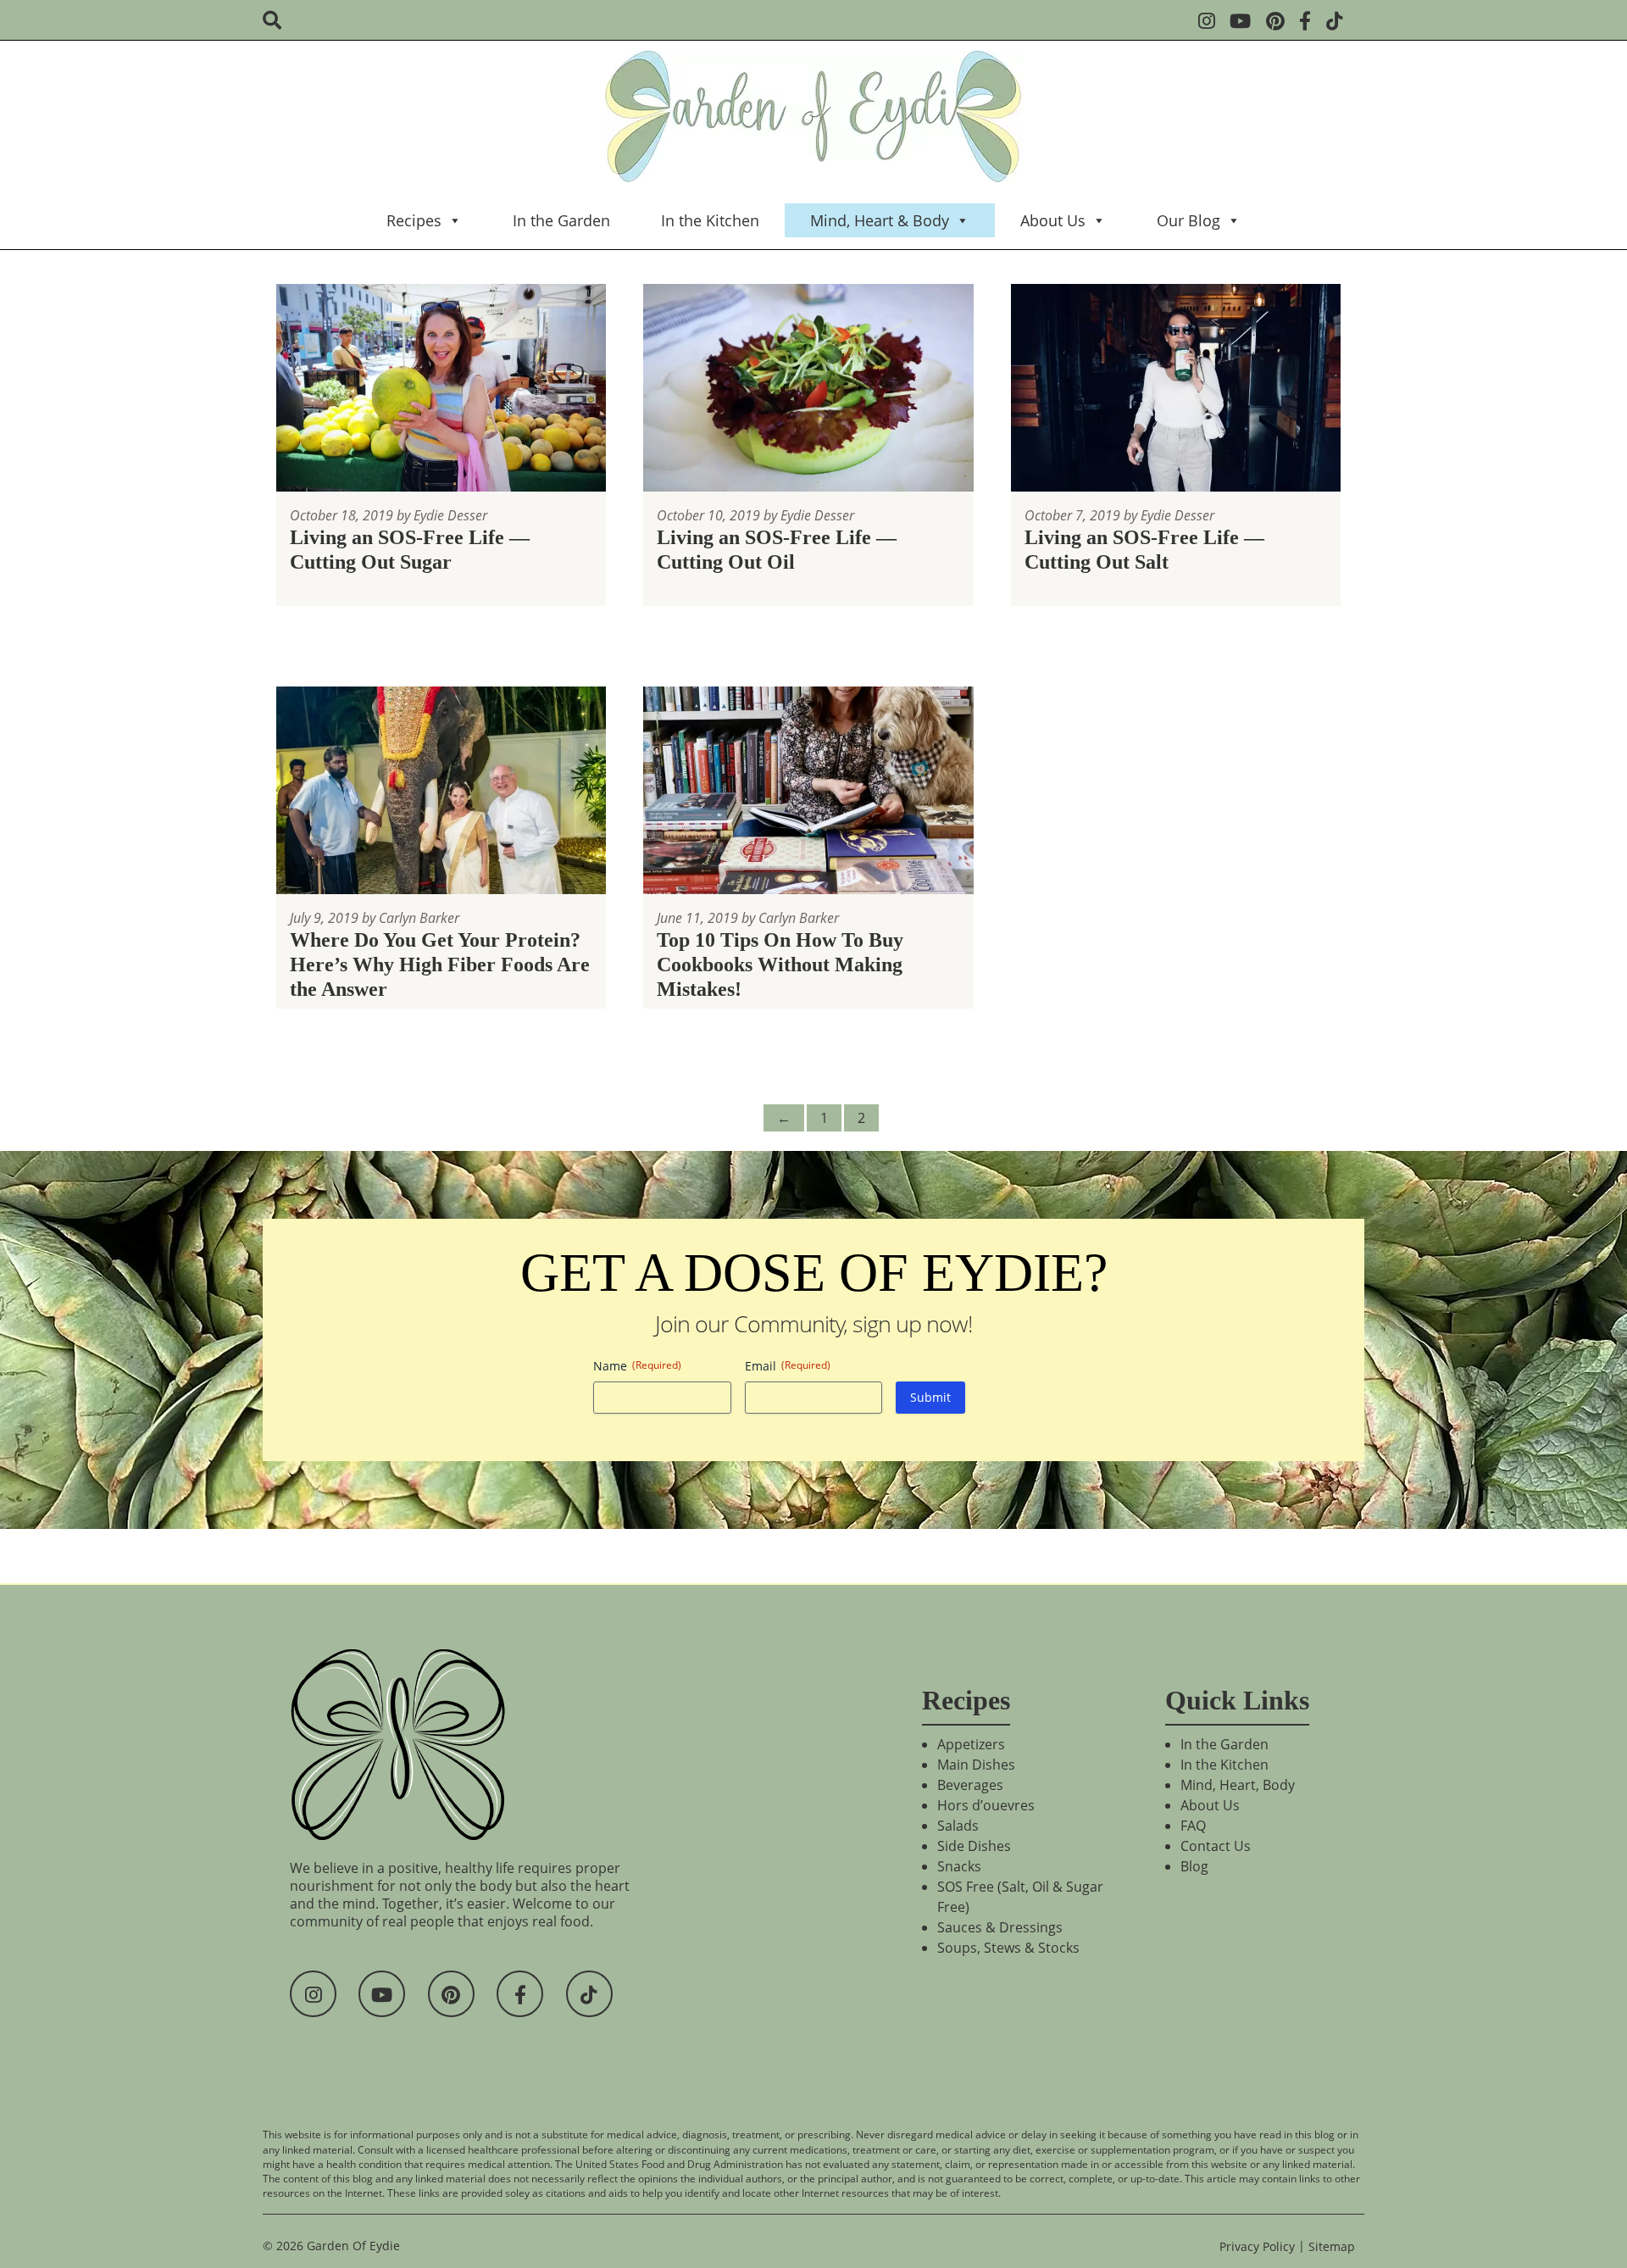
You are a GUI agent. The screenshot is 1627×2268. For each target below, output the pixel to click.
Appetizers (971, 1744)
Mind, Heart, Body (1238, 1785)
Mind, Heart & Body (880, 220)
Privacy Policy (1257, 2246)
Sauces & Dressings (1000, 1927)
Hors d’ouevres (986, 1805)
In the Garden (561, 220)
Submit (930, 1397)
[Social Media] (1212, 22)
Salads (958, 1826)
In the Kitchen (710, 220)
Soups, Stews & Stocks (1008, 1948)
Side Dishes (974, 1846)
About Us (1053, 220)
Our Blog (1188, 220)
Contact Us (1216, 1846)
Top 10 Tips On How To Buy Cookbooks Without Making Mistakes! (780, 964)
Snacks (959, 1866)
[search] (278, 22)
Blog (1194, 1866)
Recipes (414, 220)
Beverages (970, 1785)
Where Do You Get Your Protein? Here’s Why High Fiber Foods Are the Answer (440, 964)
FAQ (1193, 1826)
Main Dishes (976, 1765)
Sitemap (1332, 2246)
